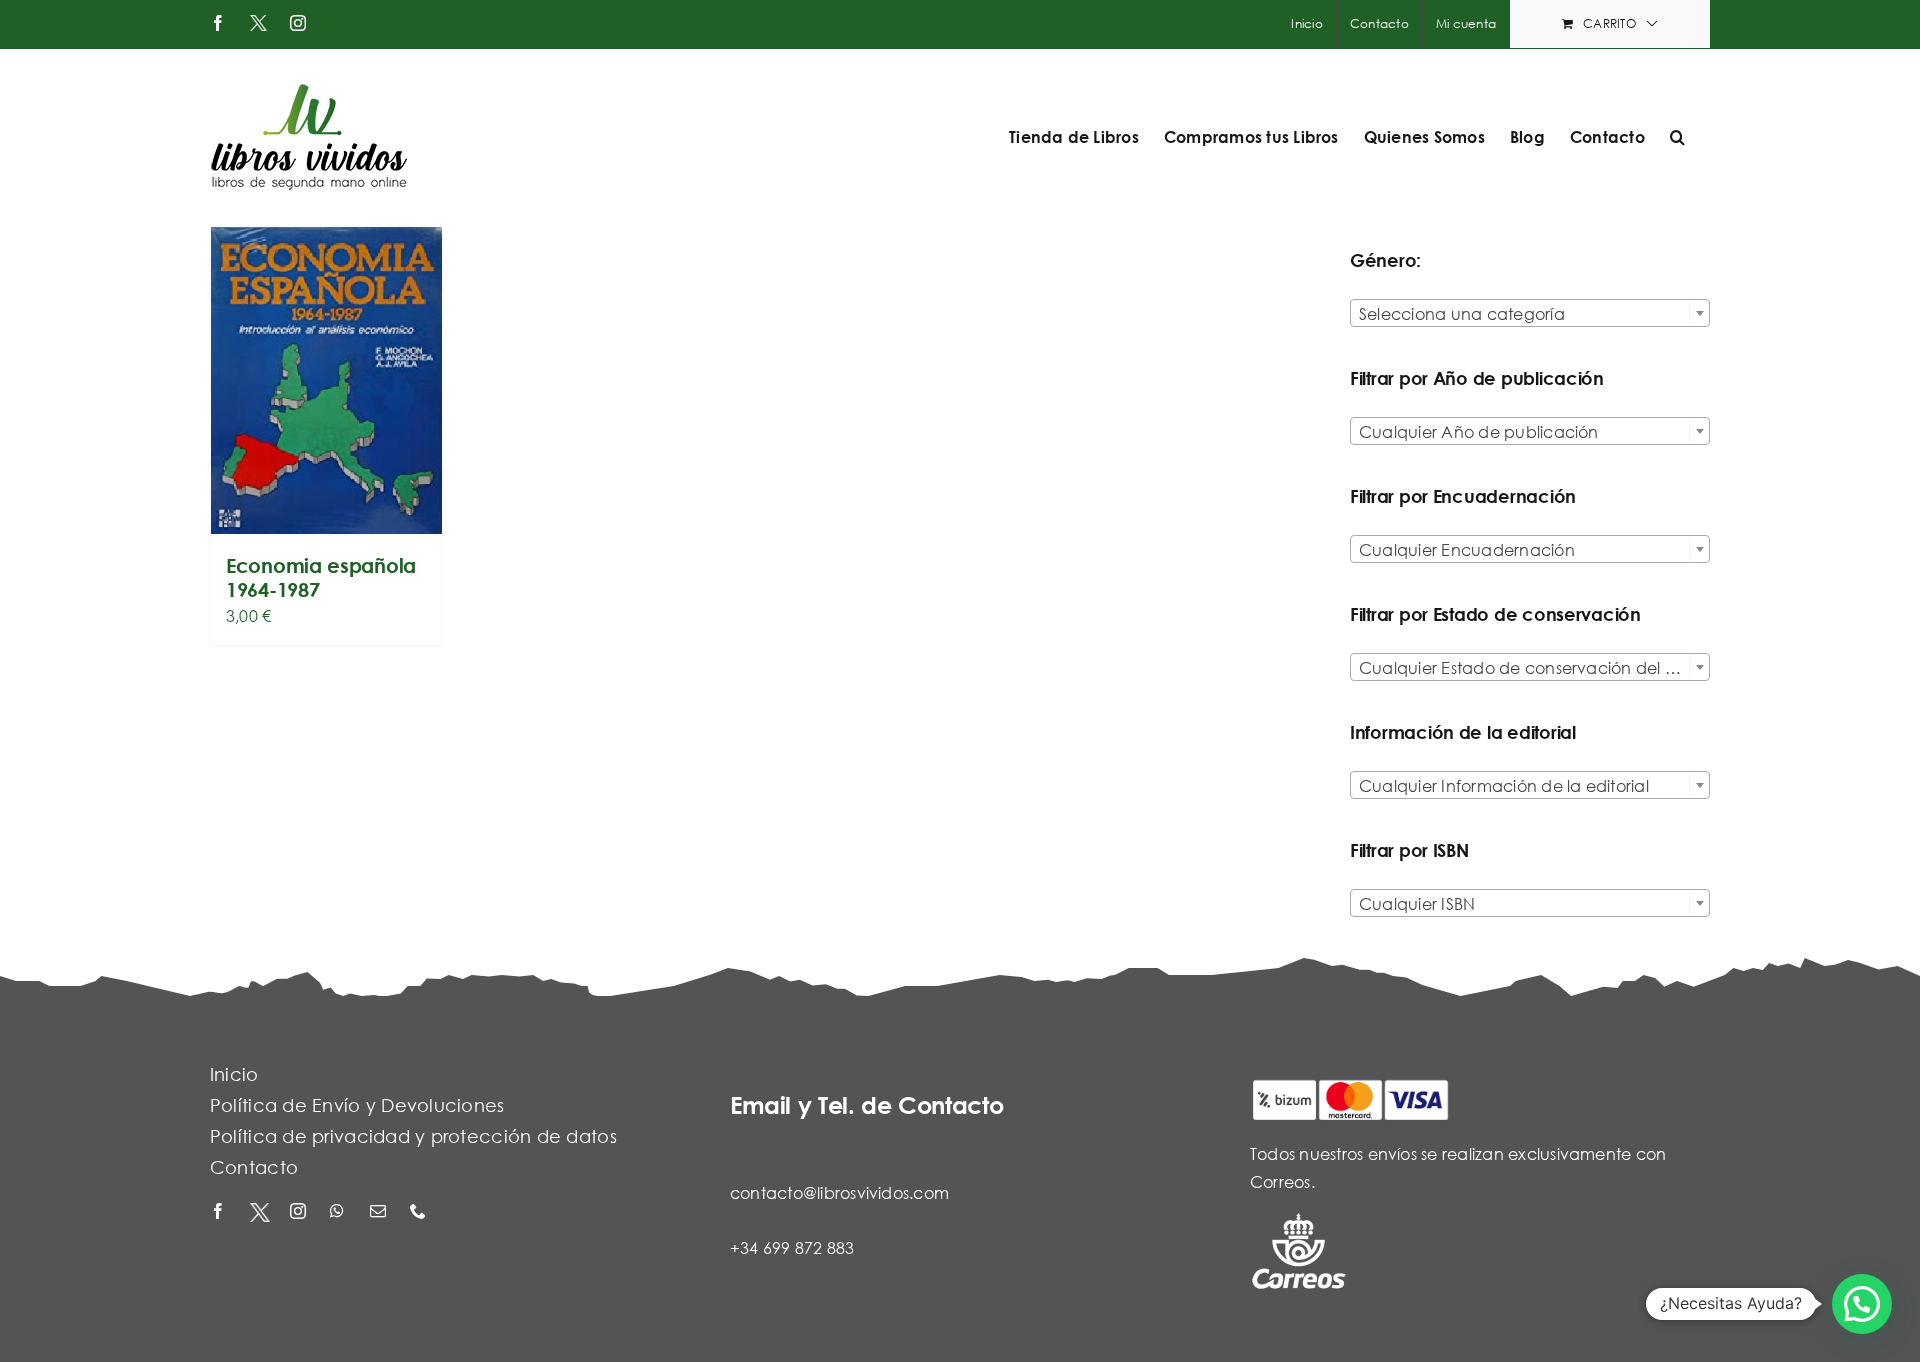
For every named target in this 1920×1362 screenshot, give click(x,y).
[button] (1677, 137)
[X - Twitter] (260, 1212)
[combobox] (1530, 313)
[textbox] (1530, 314)
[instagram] (300, 1212)
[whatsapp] (340, 1212)
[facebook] (220, 1212)
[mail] (380, 1212)
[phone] (420, 1212)
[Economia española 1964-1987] (326, 380)
